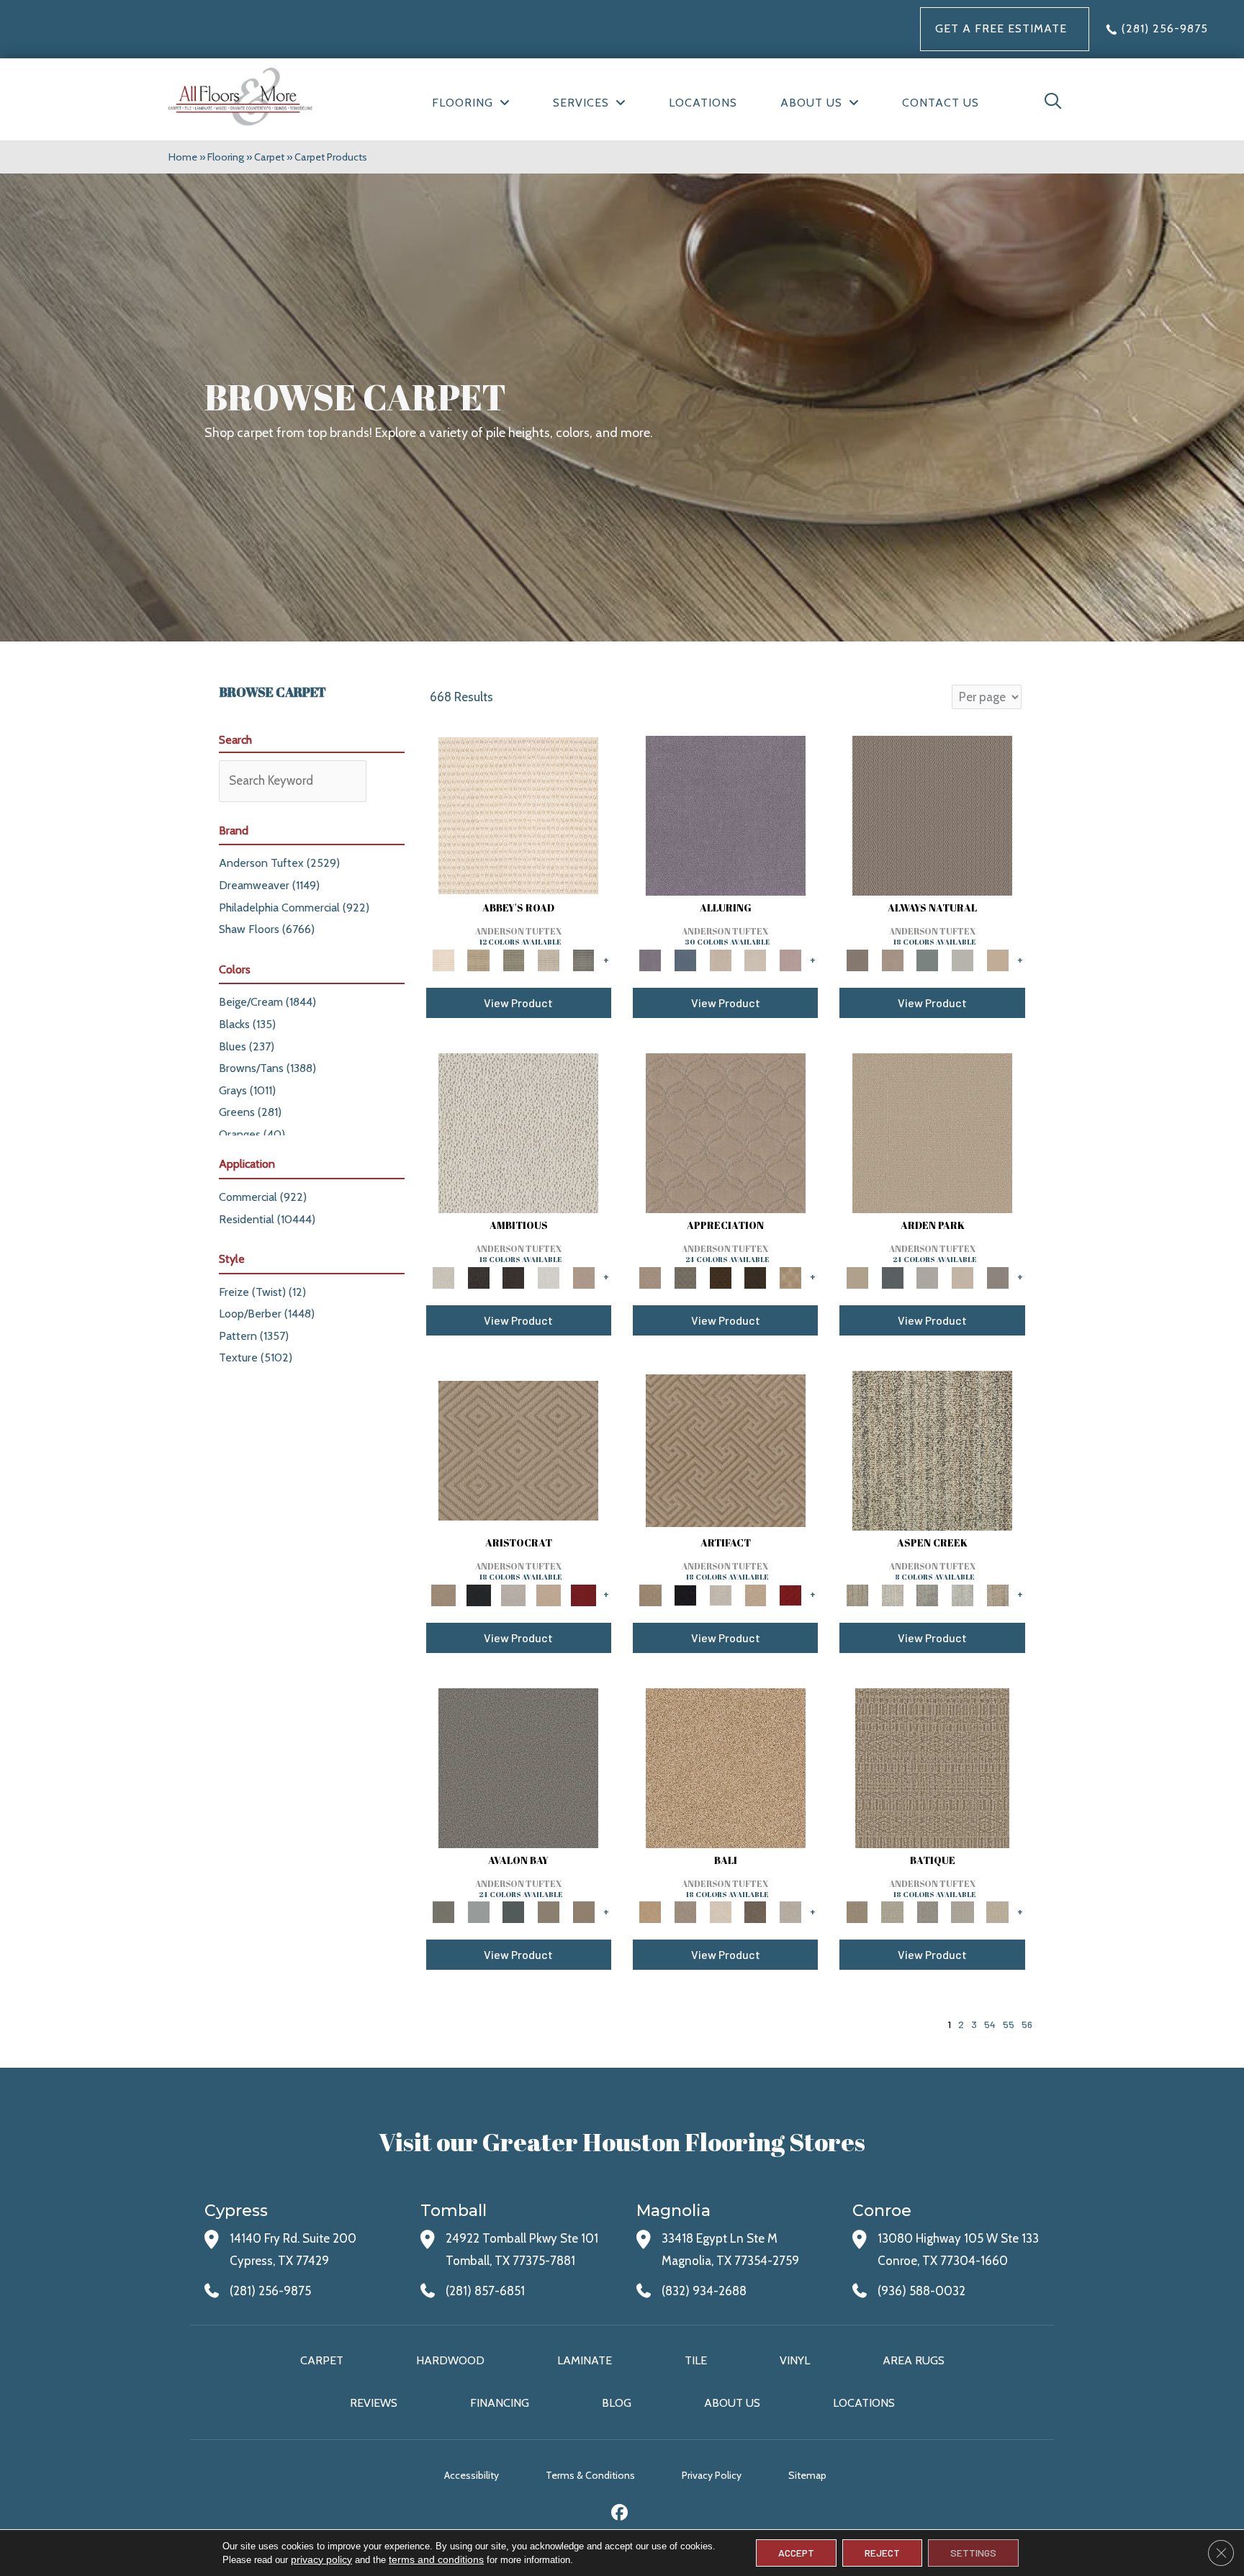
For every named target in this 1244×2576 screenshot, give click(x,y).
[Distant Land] (583, 1911)
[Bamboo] (478, 959)
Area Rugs (914, 2360)
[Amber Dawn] (726, 1767)
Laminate (585, 2360)
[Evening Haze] (997, 1276)
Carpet (269, 157)
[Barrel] (932, 814)
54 (990, 2024)
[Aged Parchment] (932, 1767)
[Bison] (720, 1276)
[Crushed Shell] (791, 1911)
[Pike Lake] (928, 1594)
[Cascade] (514, 1594)
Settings (973, 2553)
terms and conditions (436, 2559)
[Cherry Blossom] (583, 1594)
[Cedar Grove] (932, 1449)
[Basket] (892, 959)
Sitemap (807, 2475)
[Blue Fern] (928, 959)
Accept (796, 2553)
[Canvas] (518, 1132)
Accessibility (472, 2475)
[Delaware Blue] (583, 959)
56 (1027, 2024)
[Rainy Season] (963, 1594)
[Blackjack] (478, 1594)
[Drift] (963, 1276)
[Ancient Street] (892, 1911)
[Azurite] (686, 959)
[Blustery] (963, 959)
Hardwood (450, 2360)
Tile (696, 2360)
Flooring (226, 157)
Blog (617, 2403)
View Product (518, 1003)
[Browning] (756, 1276)
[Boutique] (997, 959)
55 (1009, 2024)
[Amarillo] (726, 1132)
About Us (732, 2403)
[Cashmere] (549, 1594)
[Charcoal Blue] (514, 1911)
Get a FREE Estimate (1001, 28)
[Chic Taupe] (549, 959)
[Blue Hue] (892, 1276)
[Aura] (518, 814)
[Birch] (720, 1911)
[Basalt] (720, 959)
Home (183, 157)
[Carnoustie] (791, 1276)
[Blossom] (791, 959)
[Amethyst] (726, 814)
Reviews (374, 2403)
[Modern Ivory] (892, 1594)
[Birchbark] (756, 959)
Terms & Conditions (590, 2475)
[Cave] (756, 1911)
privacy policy (321, 2559)
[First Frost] (549, 1276)
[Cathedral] (928, 1911)
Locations (864, 2403)
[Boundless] (514, 959)
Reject (882, 2553)
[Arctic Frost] (686, 1276)
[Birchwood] (518, 1449)
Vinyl (795, 2360)
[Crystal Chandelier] (997, 1911)
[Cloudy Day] (928, 1276)
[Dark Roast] (514, 1276)
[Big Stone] (686, 1911)
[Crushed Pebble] (963, 1911)
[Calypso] (478, 1911)
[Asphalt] (518, 1767)
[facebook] (620, 2514)
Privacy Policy (712, 2475)
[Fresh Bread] (583, 1276)
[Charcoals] (478, 1276)
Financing (500, 2403)
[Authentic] (932, 1132)
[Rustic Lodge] (997, 1594)
